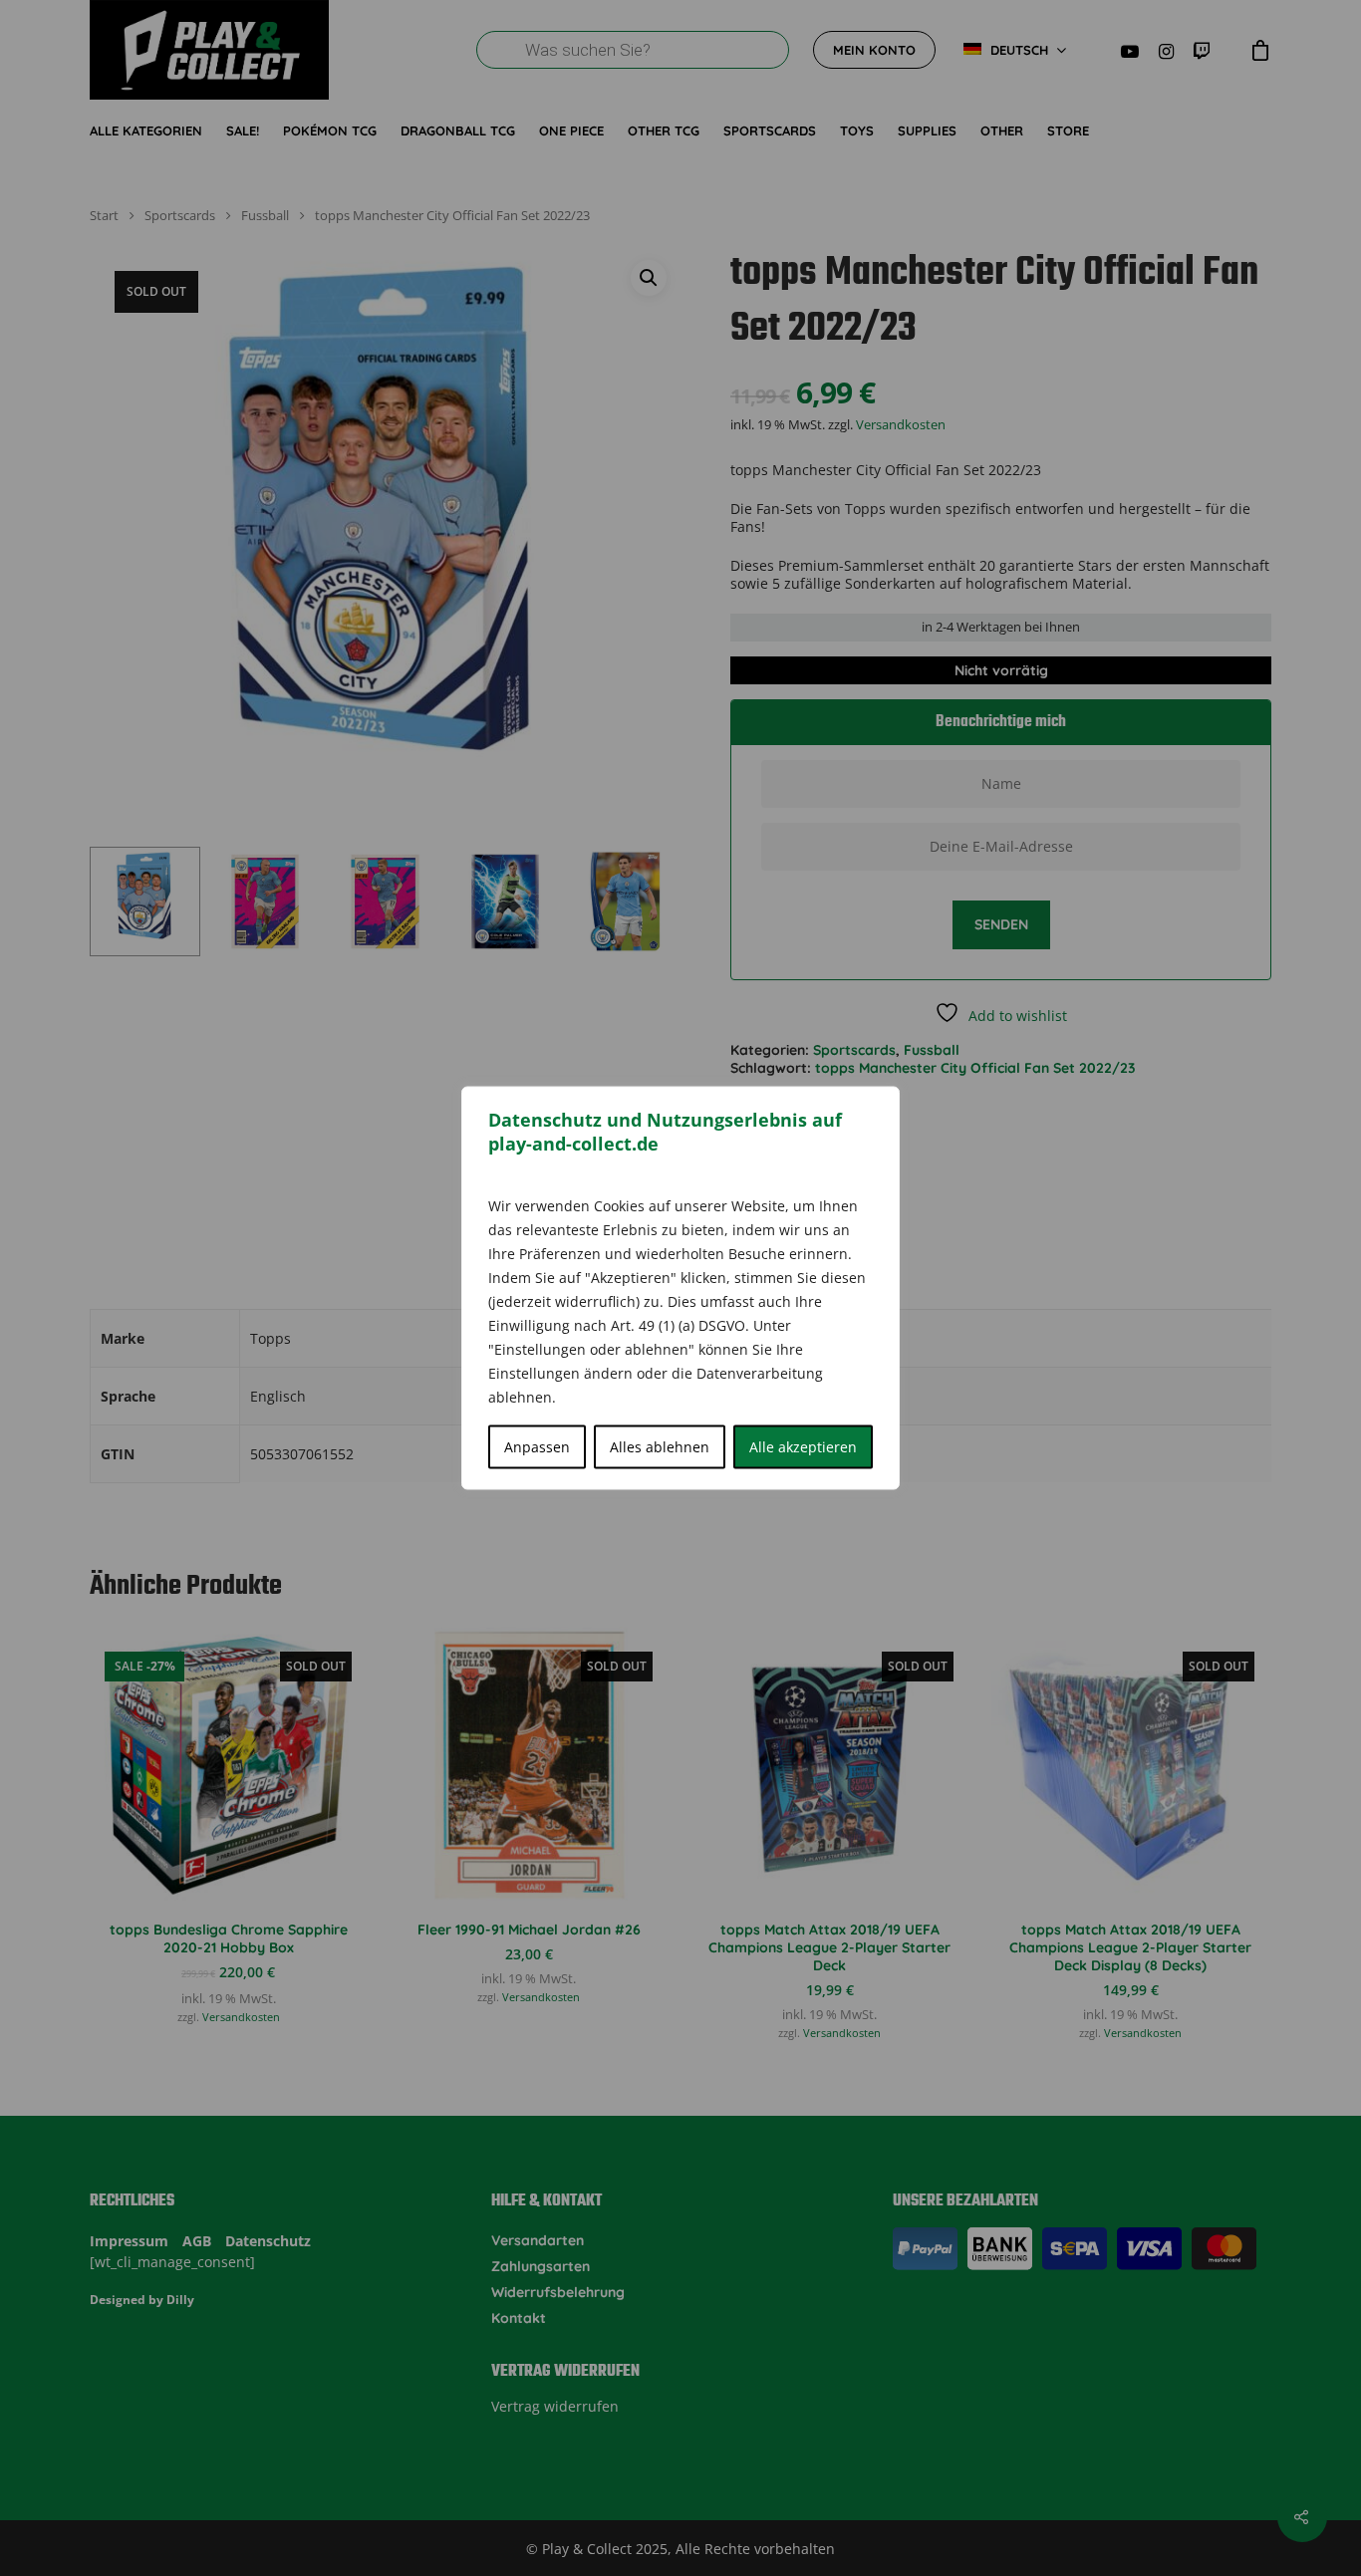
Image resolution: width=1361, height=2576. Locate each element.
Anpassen (537, 1447)
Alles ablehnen (660, 1447)
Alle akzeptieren (803, 1447)
